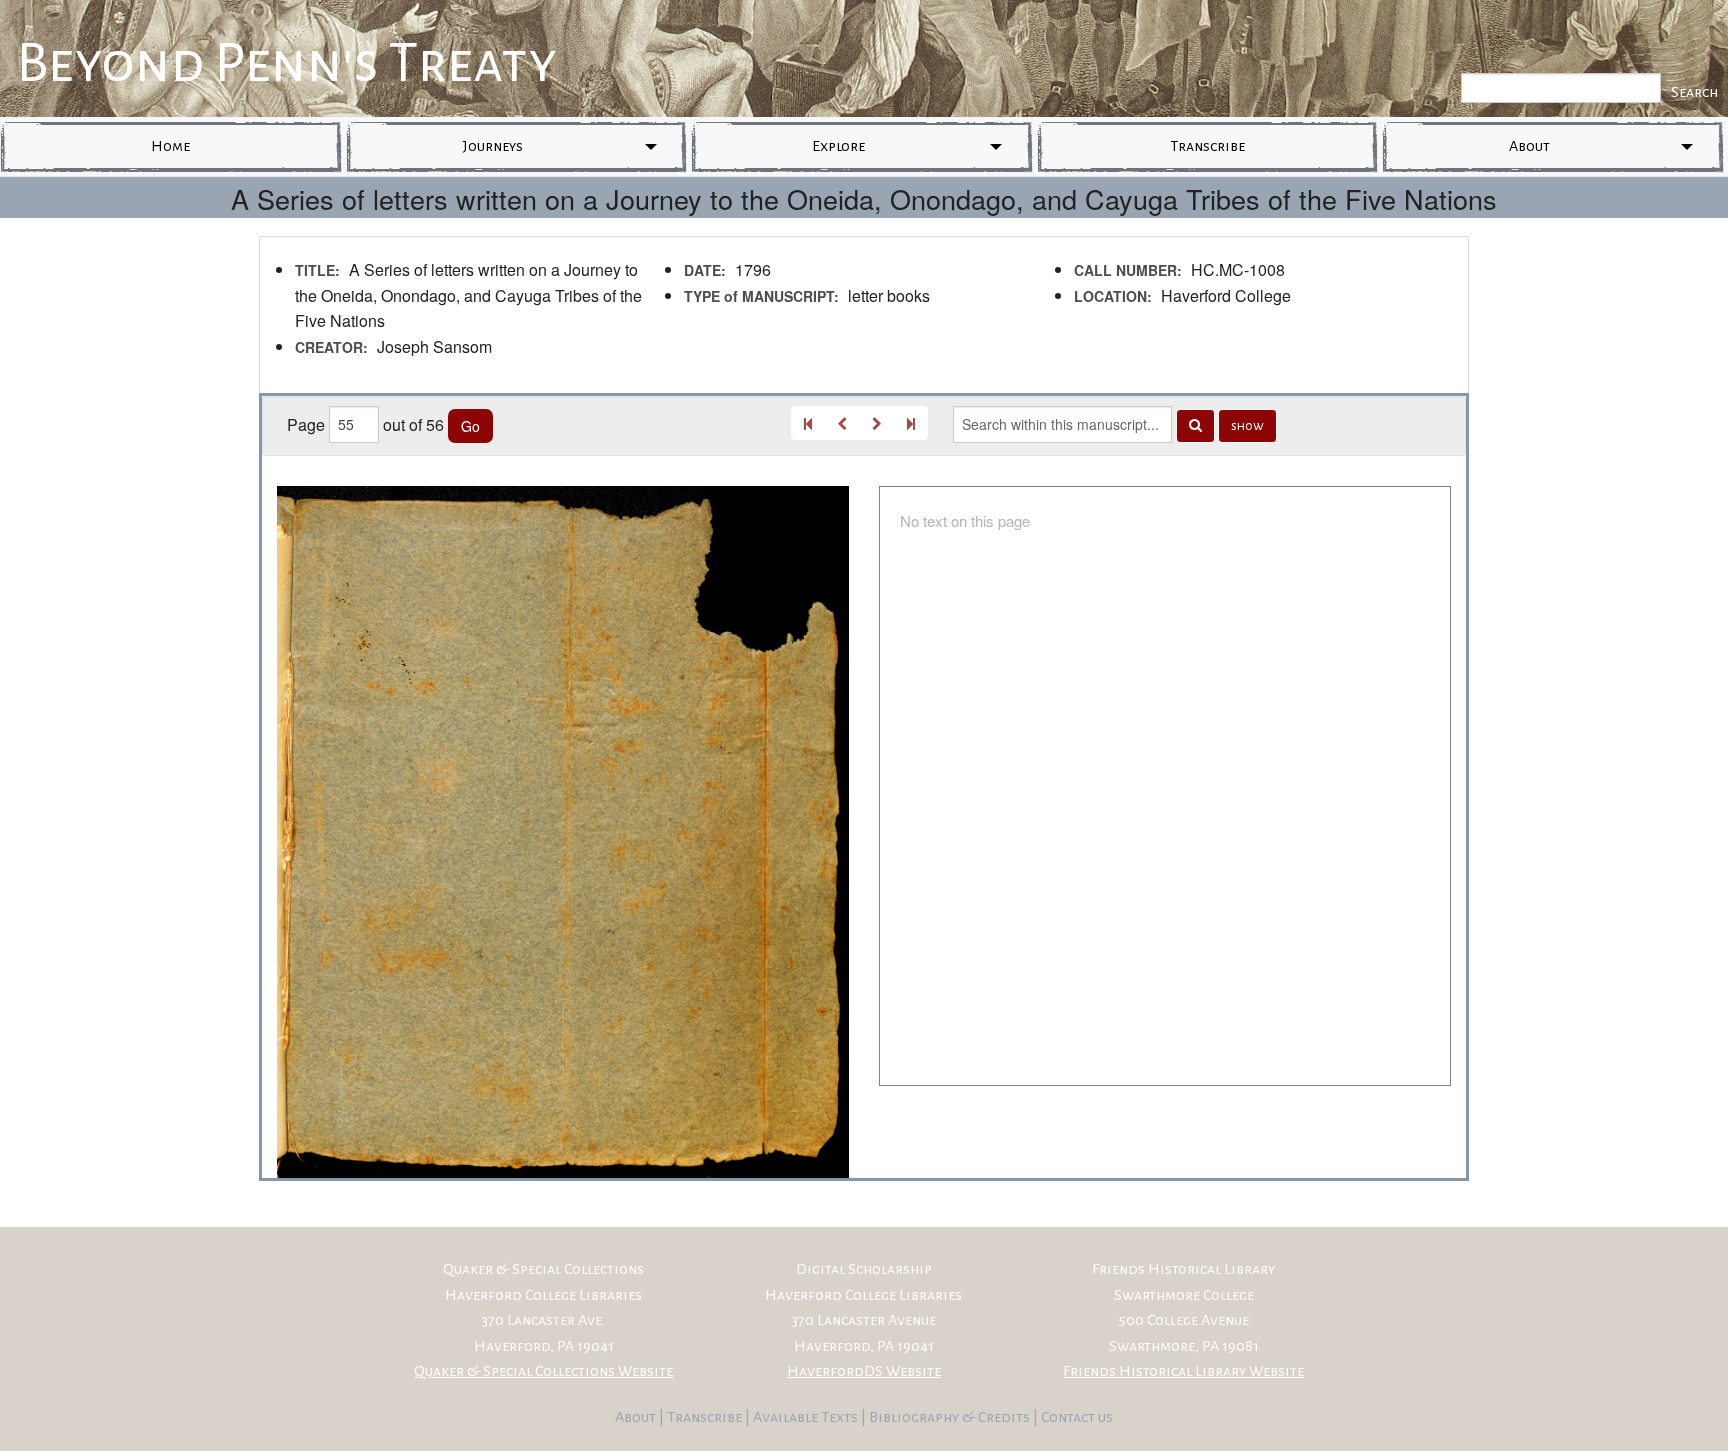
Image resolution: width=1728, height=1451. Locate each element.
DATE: (705, 270)
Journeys (493, 146)
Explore (838, 146)
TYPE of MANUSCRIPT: (761, 296)
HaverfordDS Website (864, 1371)
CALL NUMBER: (1128, 270)
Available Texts (807, 1417)
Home (170, 146)
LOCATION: (1113, 296)
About (1529, 146)
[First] (808, 423)
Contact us (1077, 1417)
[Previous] (842, 423)
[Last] (911, 423)
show (1247, 426)
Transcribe (1207, 146)
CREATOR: (331, 347)
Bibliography (914, 1417)
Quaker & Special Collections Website (543, 1371)
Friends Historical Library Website (1183, 1371)
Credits (1005, 1417)
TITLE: (317, 270)
